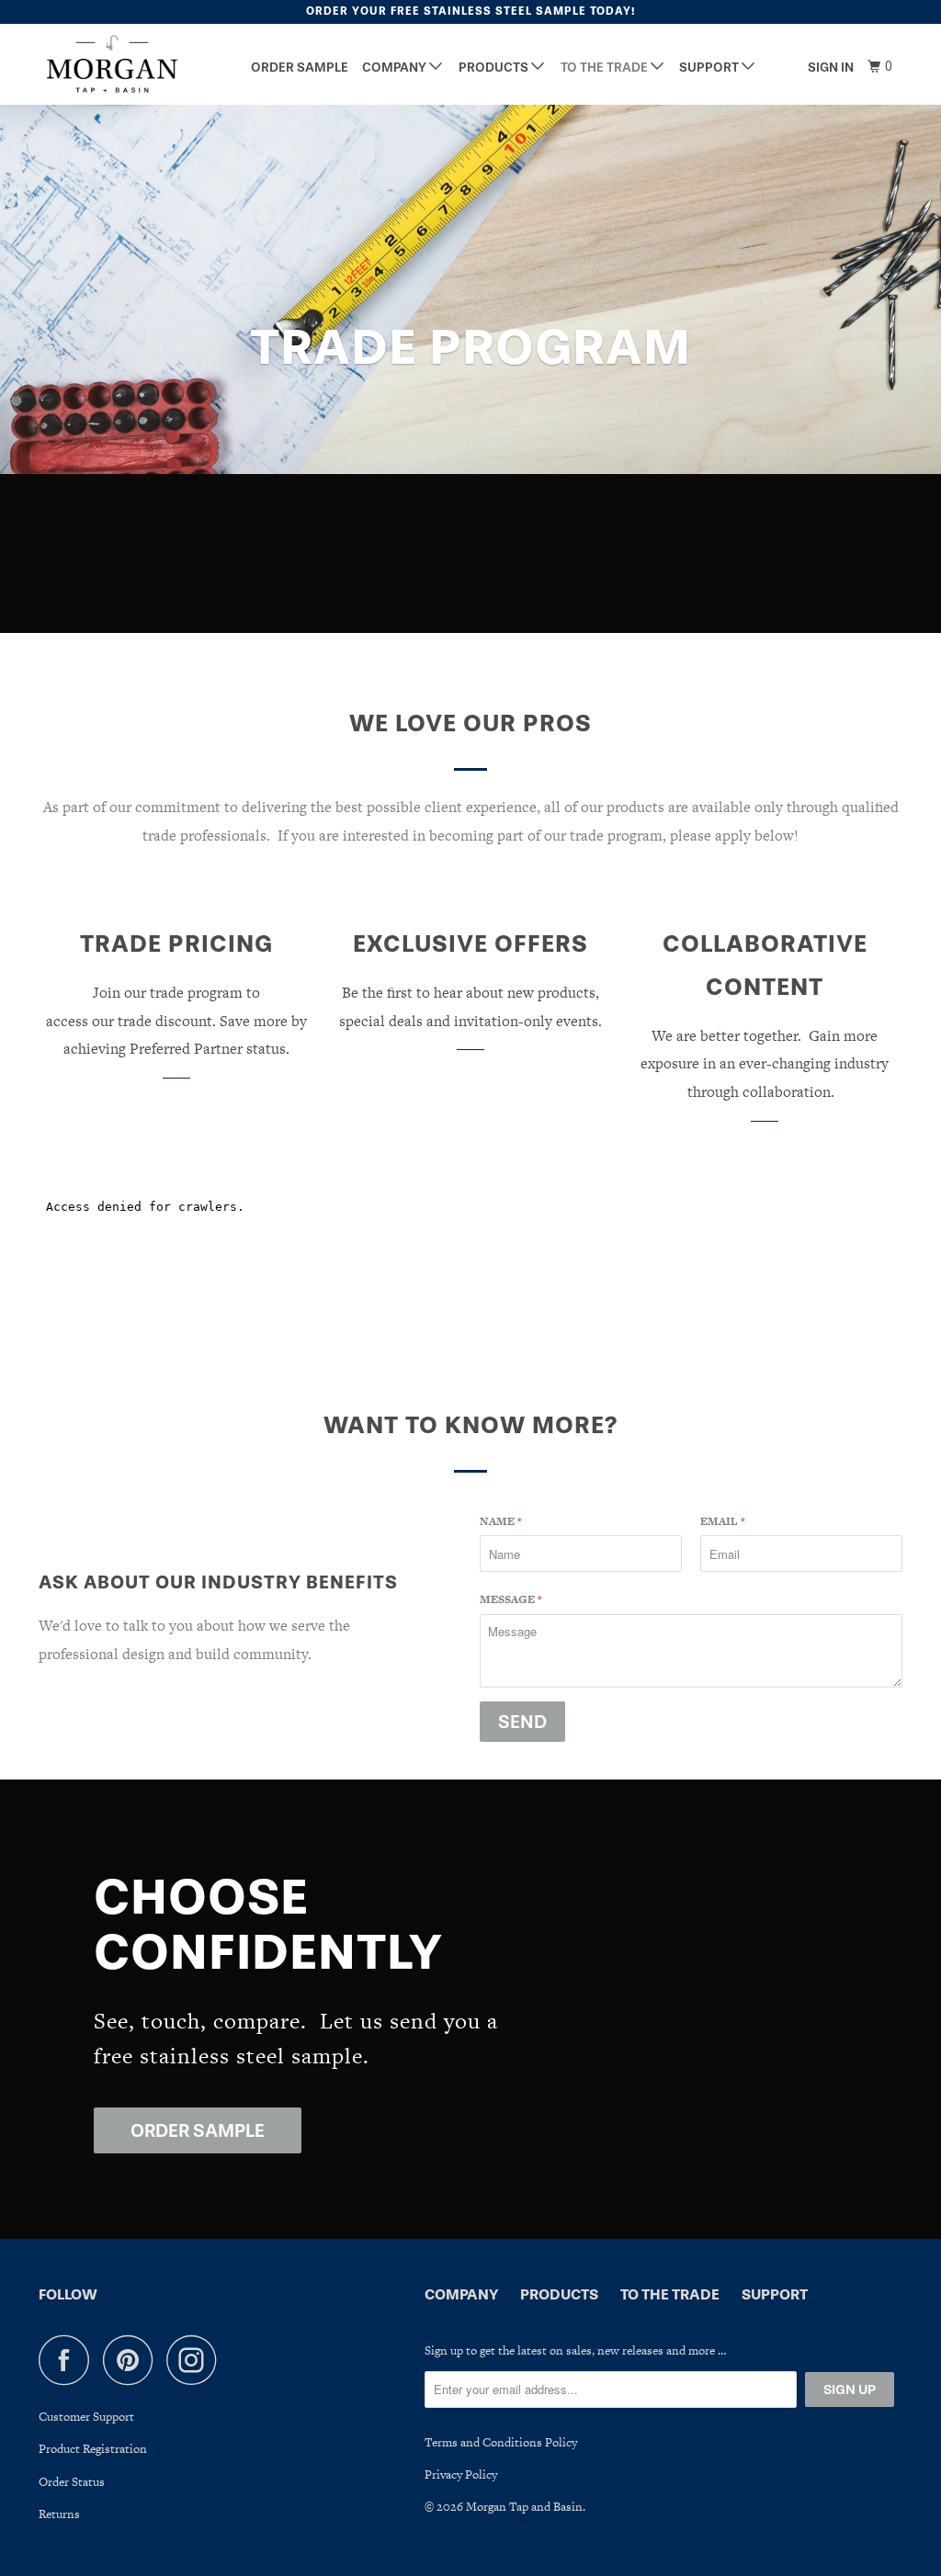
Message (511, 1599)
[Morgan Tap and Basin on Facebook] (69, 2360)
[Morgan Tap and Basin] (112, 64)
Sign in (831, 68)
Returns (59, 2514)
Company (396, 68)
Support (710, 68)
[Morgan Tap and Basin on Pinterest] (133, 2360)
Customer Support (86, 2417)
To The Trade (606, 68)
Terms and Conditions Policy (501, 2442)
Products (495, 68)
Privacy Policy (461, 2474)
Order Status (72, 2482)
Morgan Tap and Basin (524, 2507)
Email (723, 1521)
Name (501, 1521)
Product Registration (93, 2449)
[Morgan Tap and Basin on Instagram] (197, 2360)
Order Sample (300, 68)
